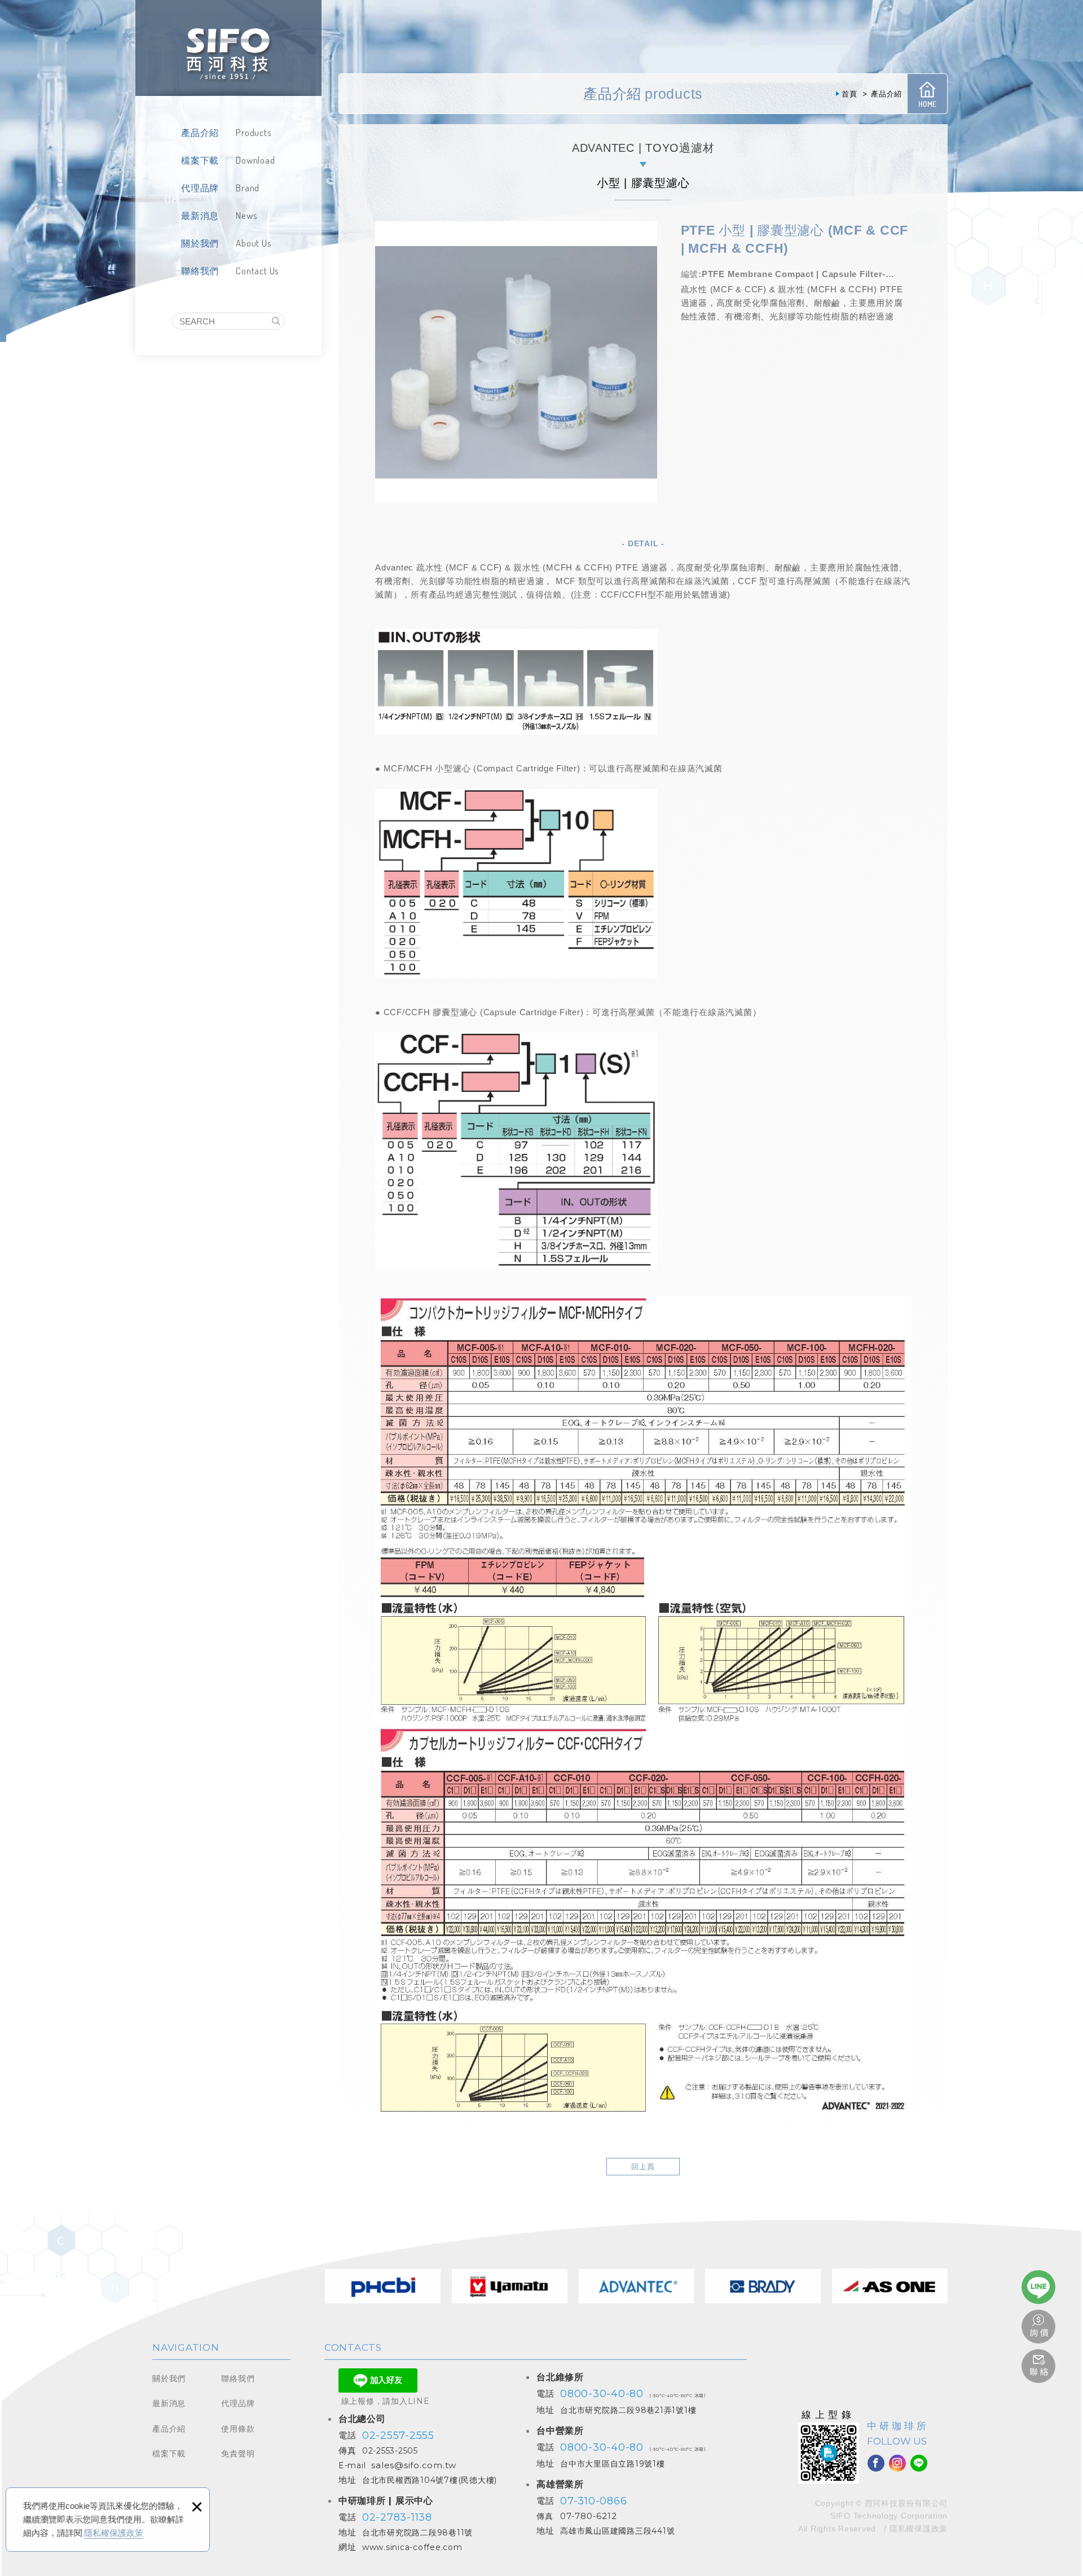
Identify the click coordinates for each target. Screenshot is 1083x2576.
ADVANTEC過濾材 (637, 2286)
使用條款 (238, 2429)
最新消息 (169, 2403)
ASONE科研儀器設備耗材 (890, 2286)
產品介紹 (169, 2429)
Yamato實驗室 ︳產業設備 (510, 2286)
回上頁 (643, 2167)
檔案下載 (169, 2454)
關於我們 (169, 2378)
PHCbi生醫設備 (383, 2286)
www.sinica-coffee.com (412, 2547)
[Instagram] (897, 2463)
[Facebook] (876, 2463)
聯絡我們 (238, 2378)
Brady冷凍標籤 (763, 2286)
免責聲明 (238, 2454)
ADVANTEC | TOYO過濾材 (643, 148)
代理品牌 (238, 2403)
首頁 (927, 94)
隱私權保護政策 (114, 2533)
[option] (516, 362)
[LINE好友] (919, 2463)
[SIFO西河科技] (228, 48)
